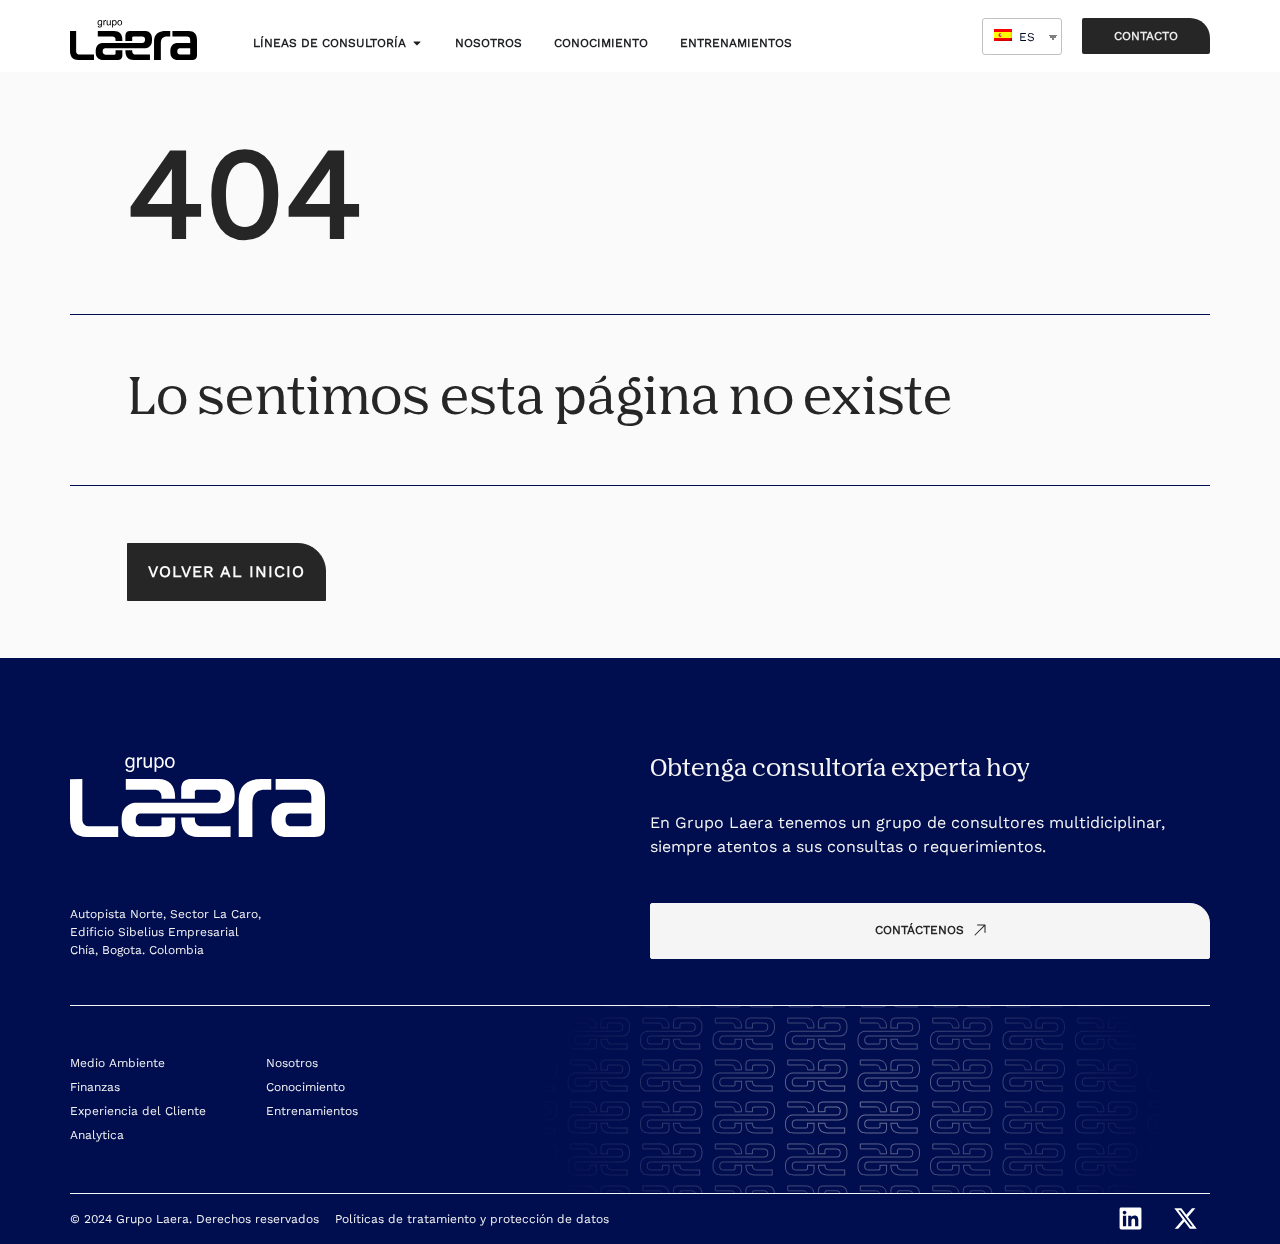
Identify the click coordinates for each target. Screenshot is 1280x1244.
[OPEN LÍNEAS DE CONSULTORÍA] (417, 43)
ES (1025, 37)
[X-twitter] (1185, 1219)
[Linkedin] (1130, 1219)
